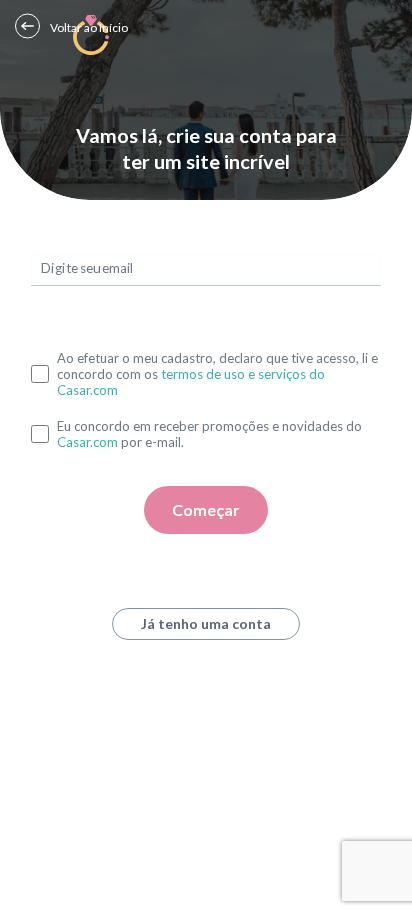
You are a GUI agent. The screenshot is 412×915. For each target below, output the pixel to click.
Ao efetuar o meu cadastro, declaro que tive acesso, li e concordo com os (217, 374)
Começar (206, 509)
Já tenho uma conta (206, 623)
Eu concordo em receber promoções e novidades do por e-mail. (209, 434)
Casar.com (87, 442)
